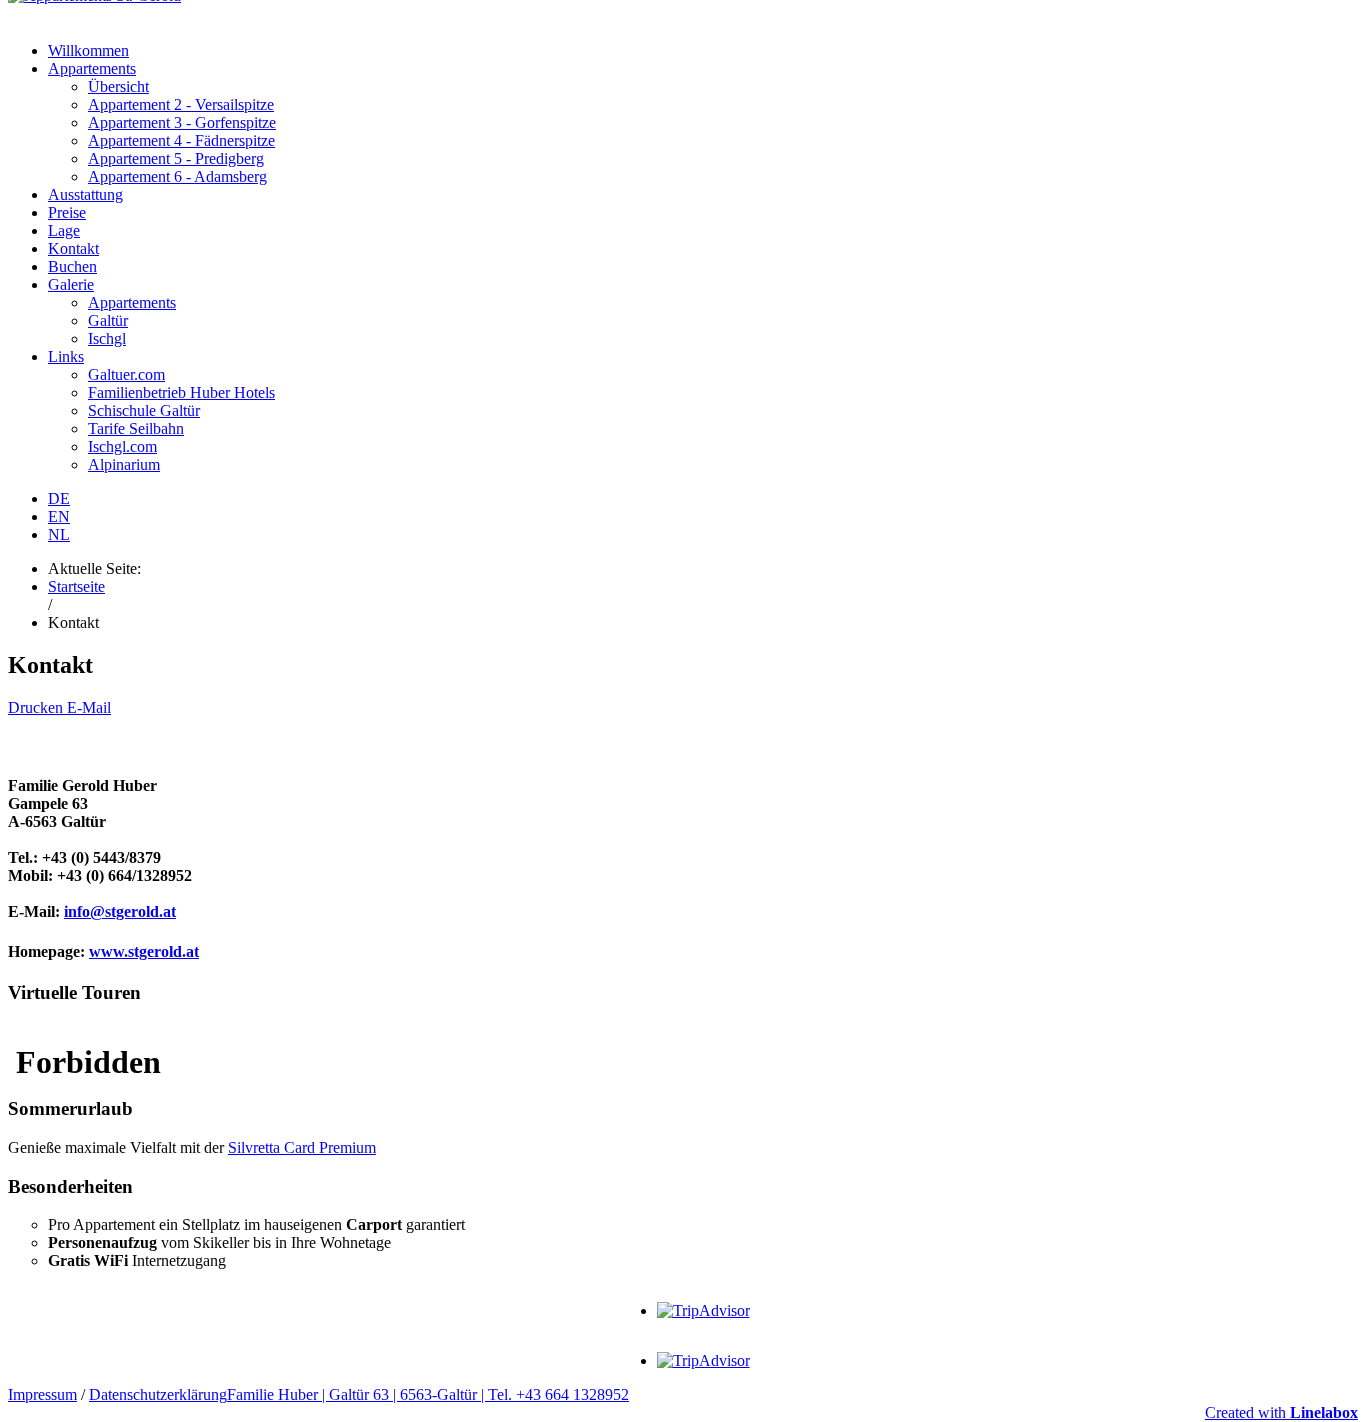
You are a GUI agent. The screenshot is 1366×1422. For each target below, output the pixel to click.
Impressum (42, 1394)
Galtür (108, 320)
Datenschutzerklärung (158, 1394)
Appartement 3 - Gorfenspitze (182, 122)
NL (59, 534)
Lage (64, 230)
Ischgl (107, 338)
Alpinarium (124, 464)
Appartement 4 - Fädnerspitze (181, 140)
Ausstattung (85, 194)
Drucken (37, 707)
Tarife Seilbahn (136, 428)
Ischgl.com (122, 446)
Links (66, 356)
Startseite (76, 586)
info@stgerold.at (120, 911)
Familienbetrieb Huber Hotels (181, 392)
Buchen (72, 266)
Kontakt (73, 248)
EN (59, 516)
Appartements (92, 68)
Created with (1281, 1412)
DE (59, 498)
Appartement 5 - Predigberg (176, 158)
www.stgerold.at (144, 951)
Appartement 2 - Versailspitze (181, 104)
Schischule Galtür (144, 410)
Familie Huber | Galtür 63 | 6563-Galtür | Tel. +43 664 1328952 (428, 1394)
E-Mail (89, 707)
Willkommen (88, 50)
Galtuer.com (126, 374)
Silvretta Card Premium (302, 1147)
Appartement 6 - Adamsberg (177, 176)
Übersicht (118, 86)
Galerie (71, 284)
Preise (67, 212)
